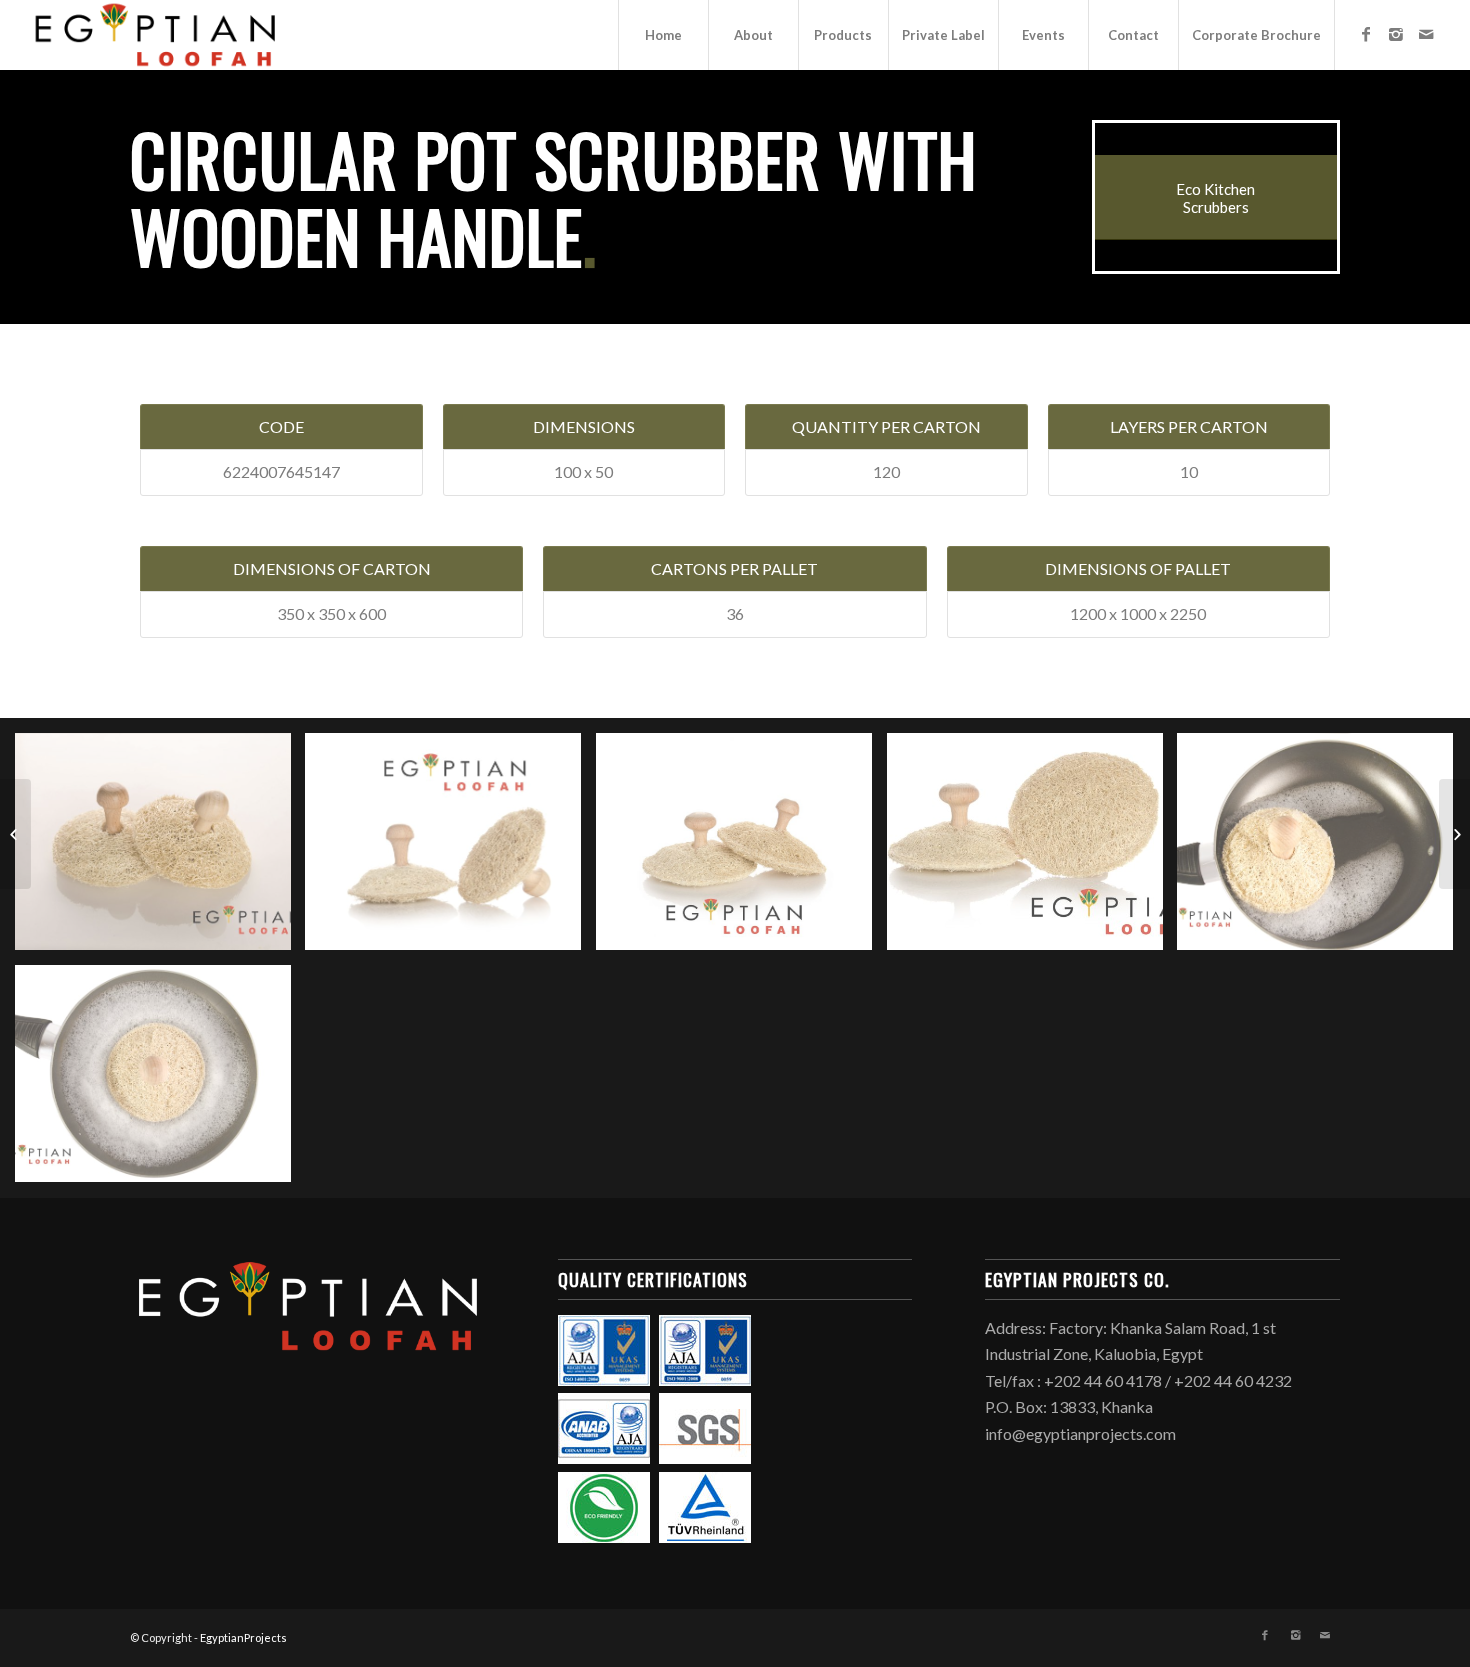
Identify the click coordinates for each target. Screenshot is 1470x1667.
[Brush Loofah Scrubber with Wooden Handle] (1454, 834)
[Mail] (1426, 34)
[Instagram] (1396, 34)
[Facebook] (1366, 34)
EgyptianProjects (243, 1637)
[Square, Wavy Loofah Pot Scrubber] (15, 834)
